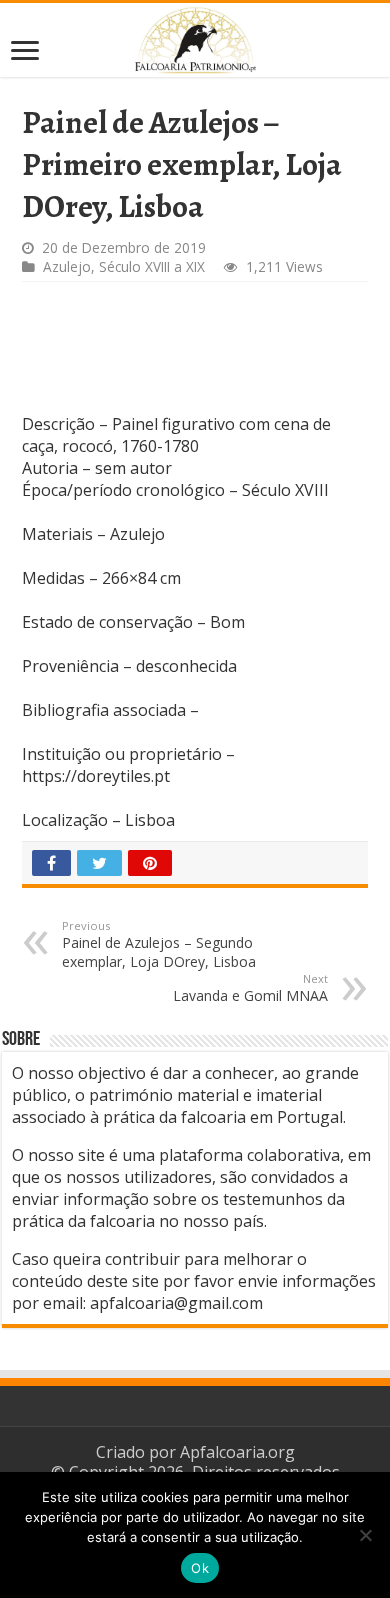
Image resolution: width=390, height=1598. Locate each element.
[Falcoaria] (195, 40)
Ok (200, 1568)
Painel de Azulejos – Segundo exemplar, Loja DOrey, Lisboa (159, 944)
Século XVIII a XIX (152, 266)
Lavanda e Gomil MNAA (250, 988)
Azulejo (67, 266)
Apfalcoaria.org (237, 1452)
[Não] (365, 1535)
